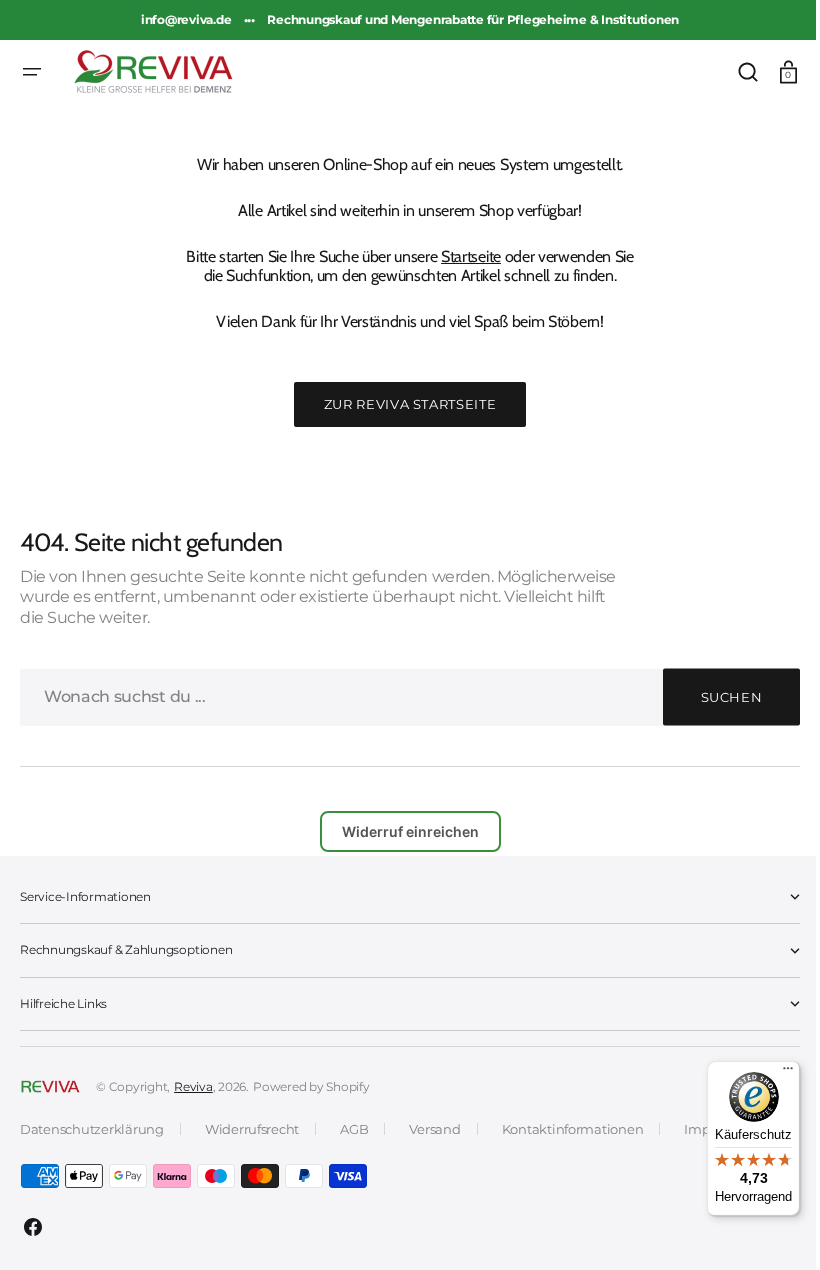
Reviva (193, 1086)
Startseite (464, 256)
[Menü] (773, 1073)
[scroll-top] (762, 1227)
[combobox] (402, 697)
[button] (32, 72)
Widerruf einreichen (402, 831)
